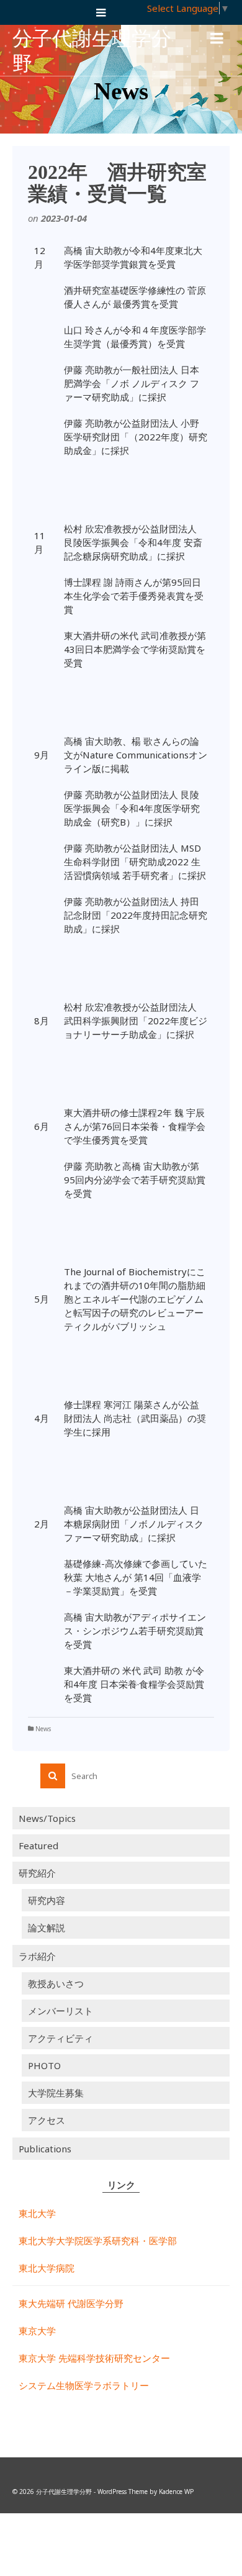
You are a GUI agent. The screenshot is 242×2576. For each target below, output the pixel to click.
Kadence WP (176, 2492)
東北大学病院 (47, 2268)
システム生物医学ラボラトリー (84, 2385)
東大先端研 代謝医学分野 (71, 2303)
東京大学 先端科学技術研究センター (94, 2358)
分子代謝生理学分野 (92, 51)
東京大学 (37, 2331)
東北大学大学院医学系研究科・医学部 (98, 2241)
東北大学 (37, 2213)
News (43, 1729)
